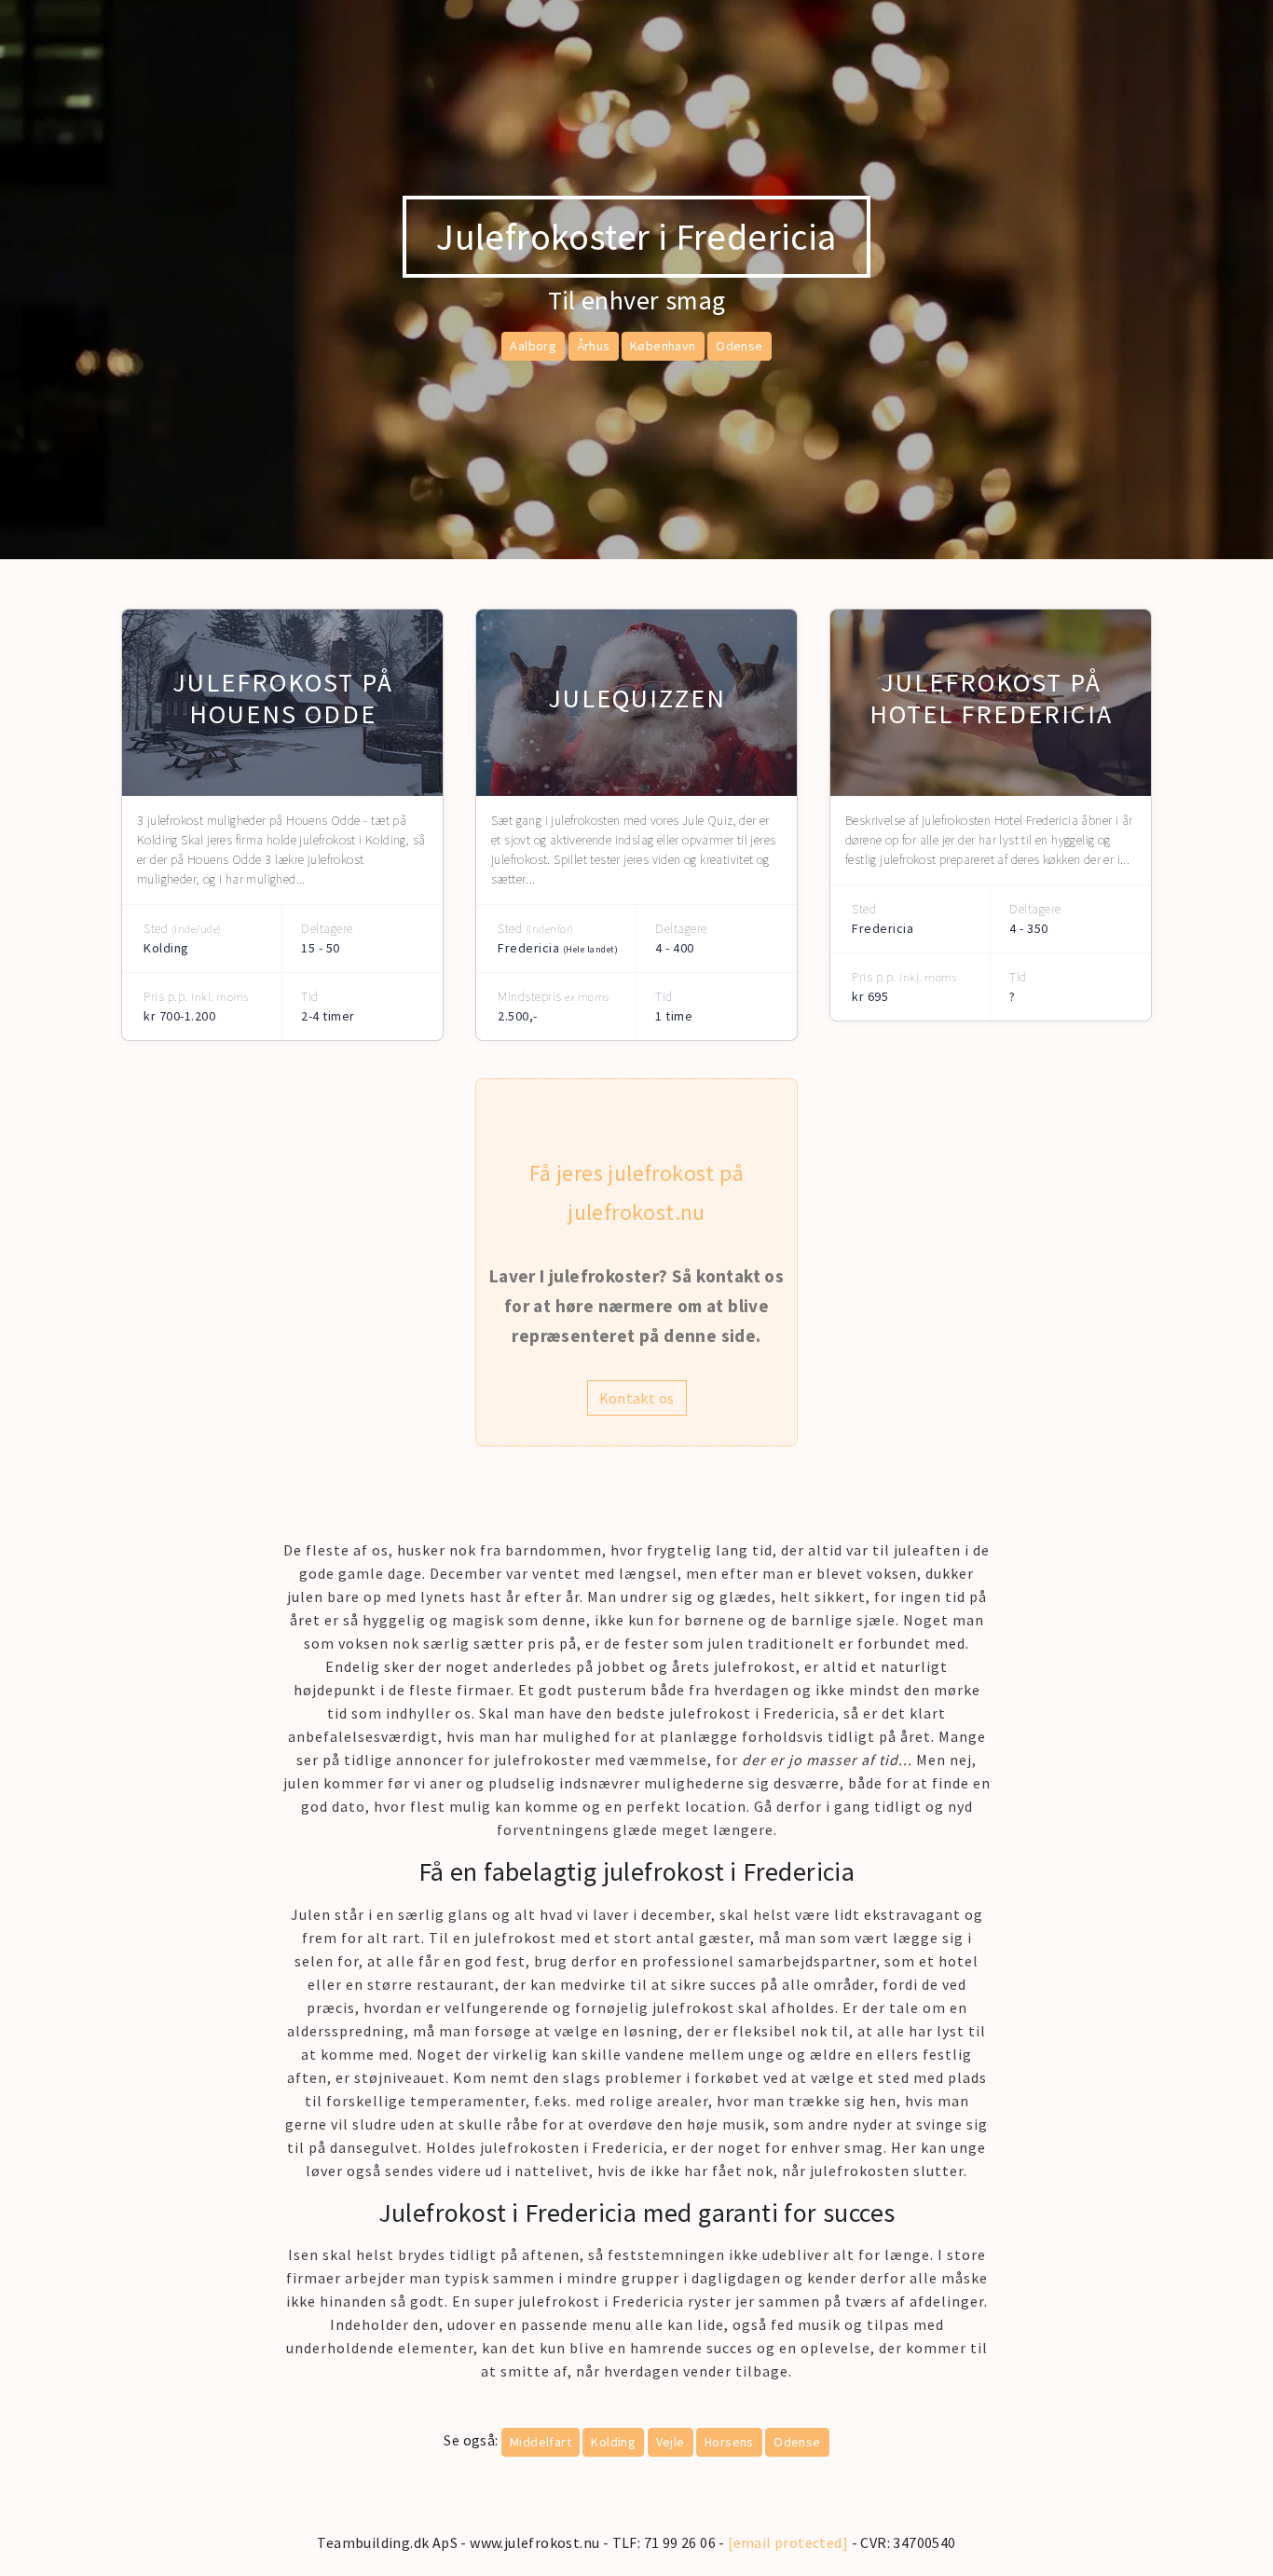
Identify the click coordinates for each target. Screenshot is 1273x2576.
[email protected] (788, 2542)
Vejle (671, 2442)
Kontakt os (637, 1398)
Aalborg (533, 346)
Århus (594, 346)
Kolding (613, 2442)
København (663, 346)
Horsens (729, 2442)
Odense (739, 346)
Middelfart (541, 2442)
